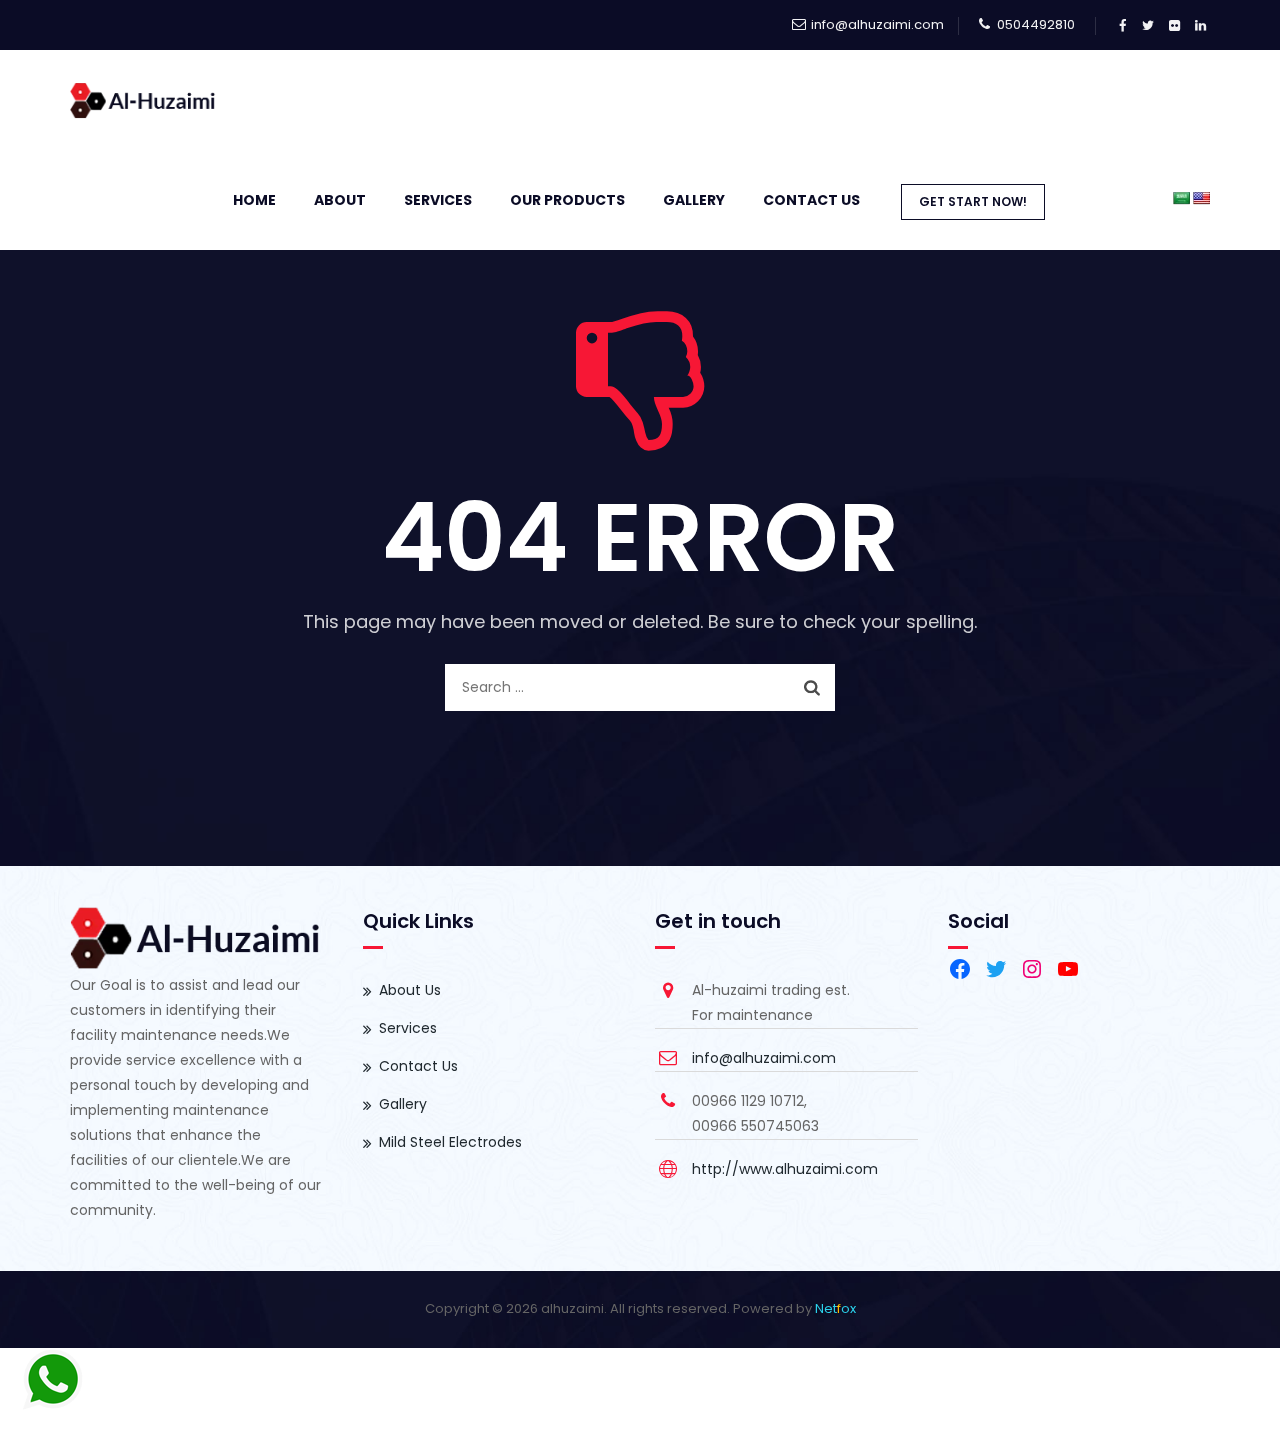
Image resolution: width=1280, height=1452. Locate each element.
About (340, 200)
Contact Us (811, 200)
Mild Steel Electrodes (450, 1142)
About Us (410, 990)
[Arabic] (1181, 198)
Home (254, 200)
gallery (694, 200)
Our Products (567, 200)
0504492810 (1036, 24)
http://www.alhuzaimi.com (785, 1169)
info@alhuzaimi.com (877, 24)
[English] (1201, 198)
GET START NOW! (973, 201)
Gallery (403, 1104)
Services (438, 200)
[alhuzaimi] (143, 100)
